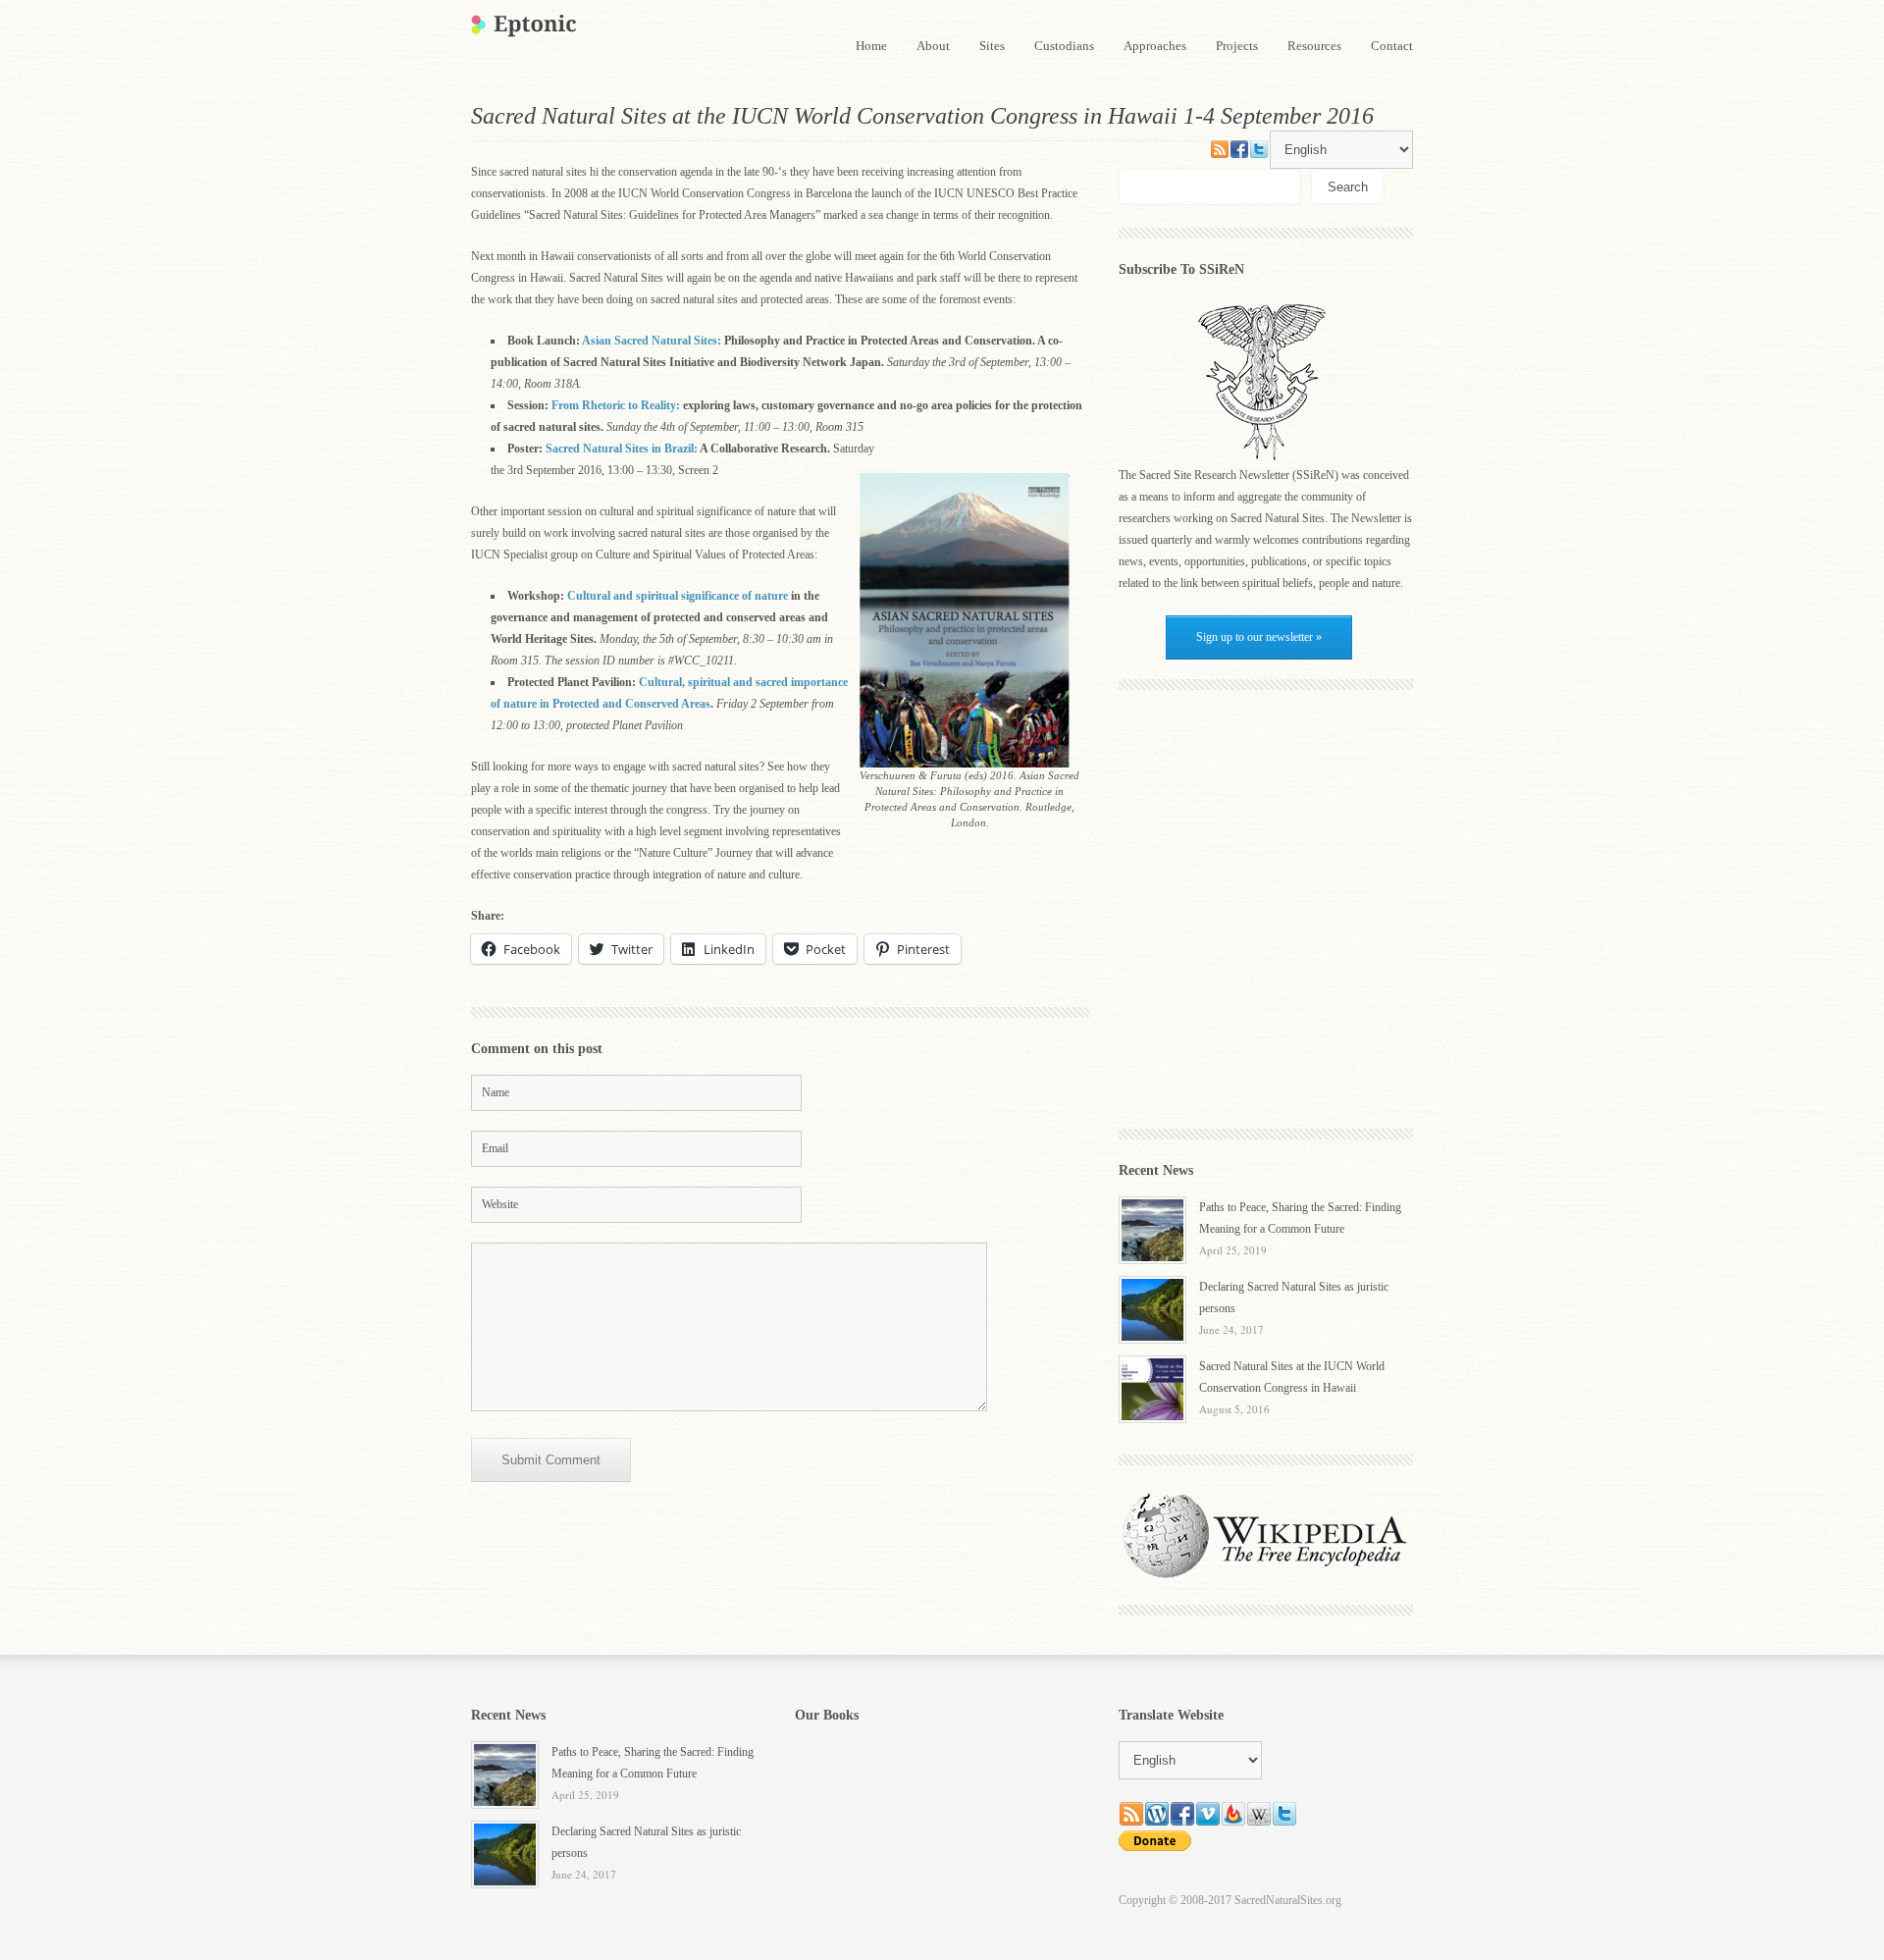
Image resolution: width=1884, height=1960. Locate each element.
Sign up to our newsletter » (1259, 637)
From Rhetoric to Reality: (617, 405)
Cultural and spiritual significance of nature (679, 596)
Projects (1237, 46)
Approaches (1155, 46)
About (933, 46)
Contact (1392, 46)
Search (1348, 187)
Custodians (1064, 46)
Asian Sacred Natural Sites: (652, 341)
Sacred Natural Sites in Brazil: (622, 449)
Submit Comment (551, 1460)
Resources (1314, 46)
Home (871, 46)
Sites (992, 46)
